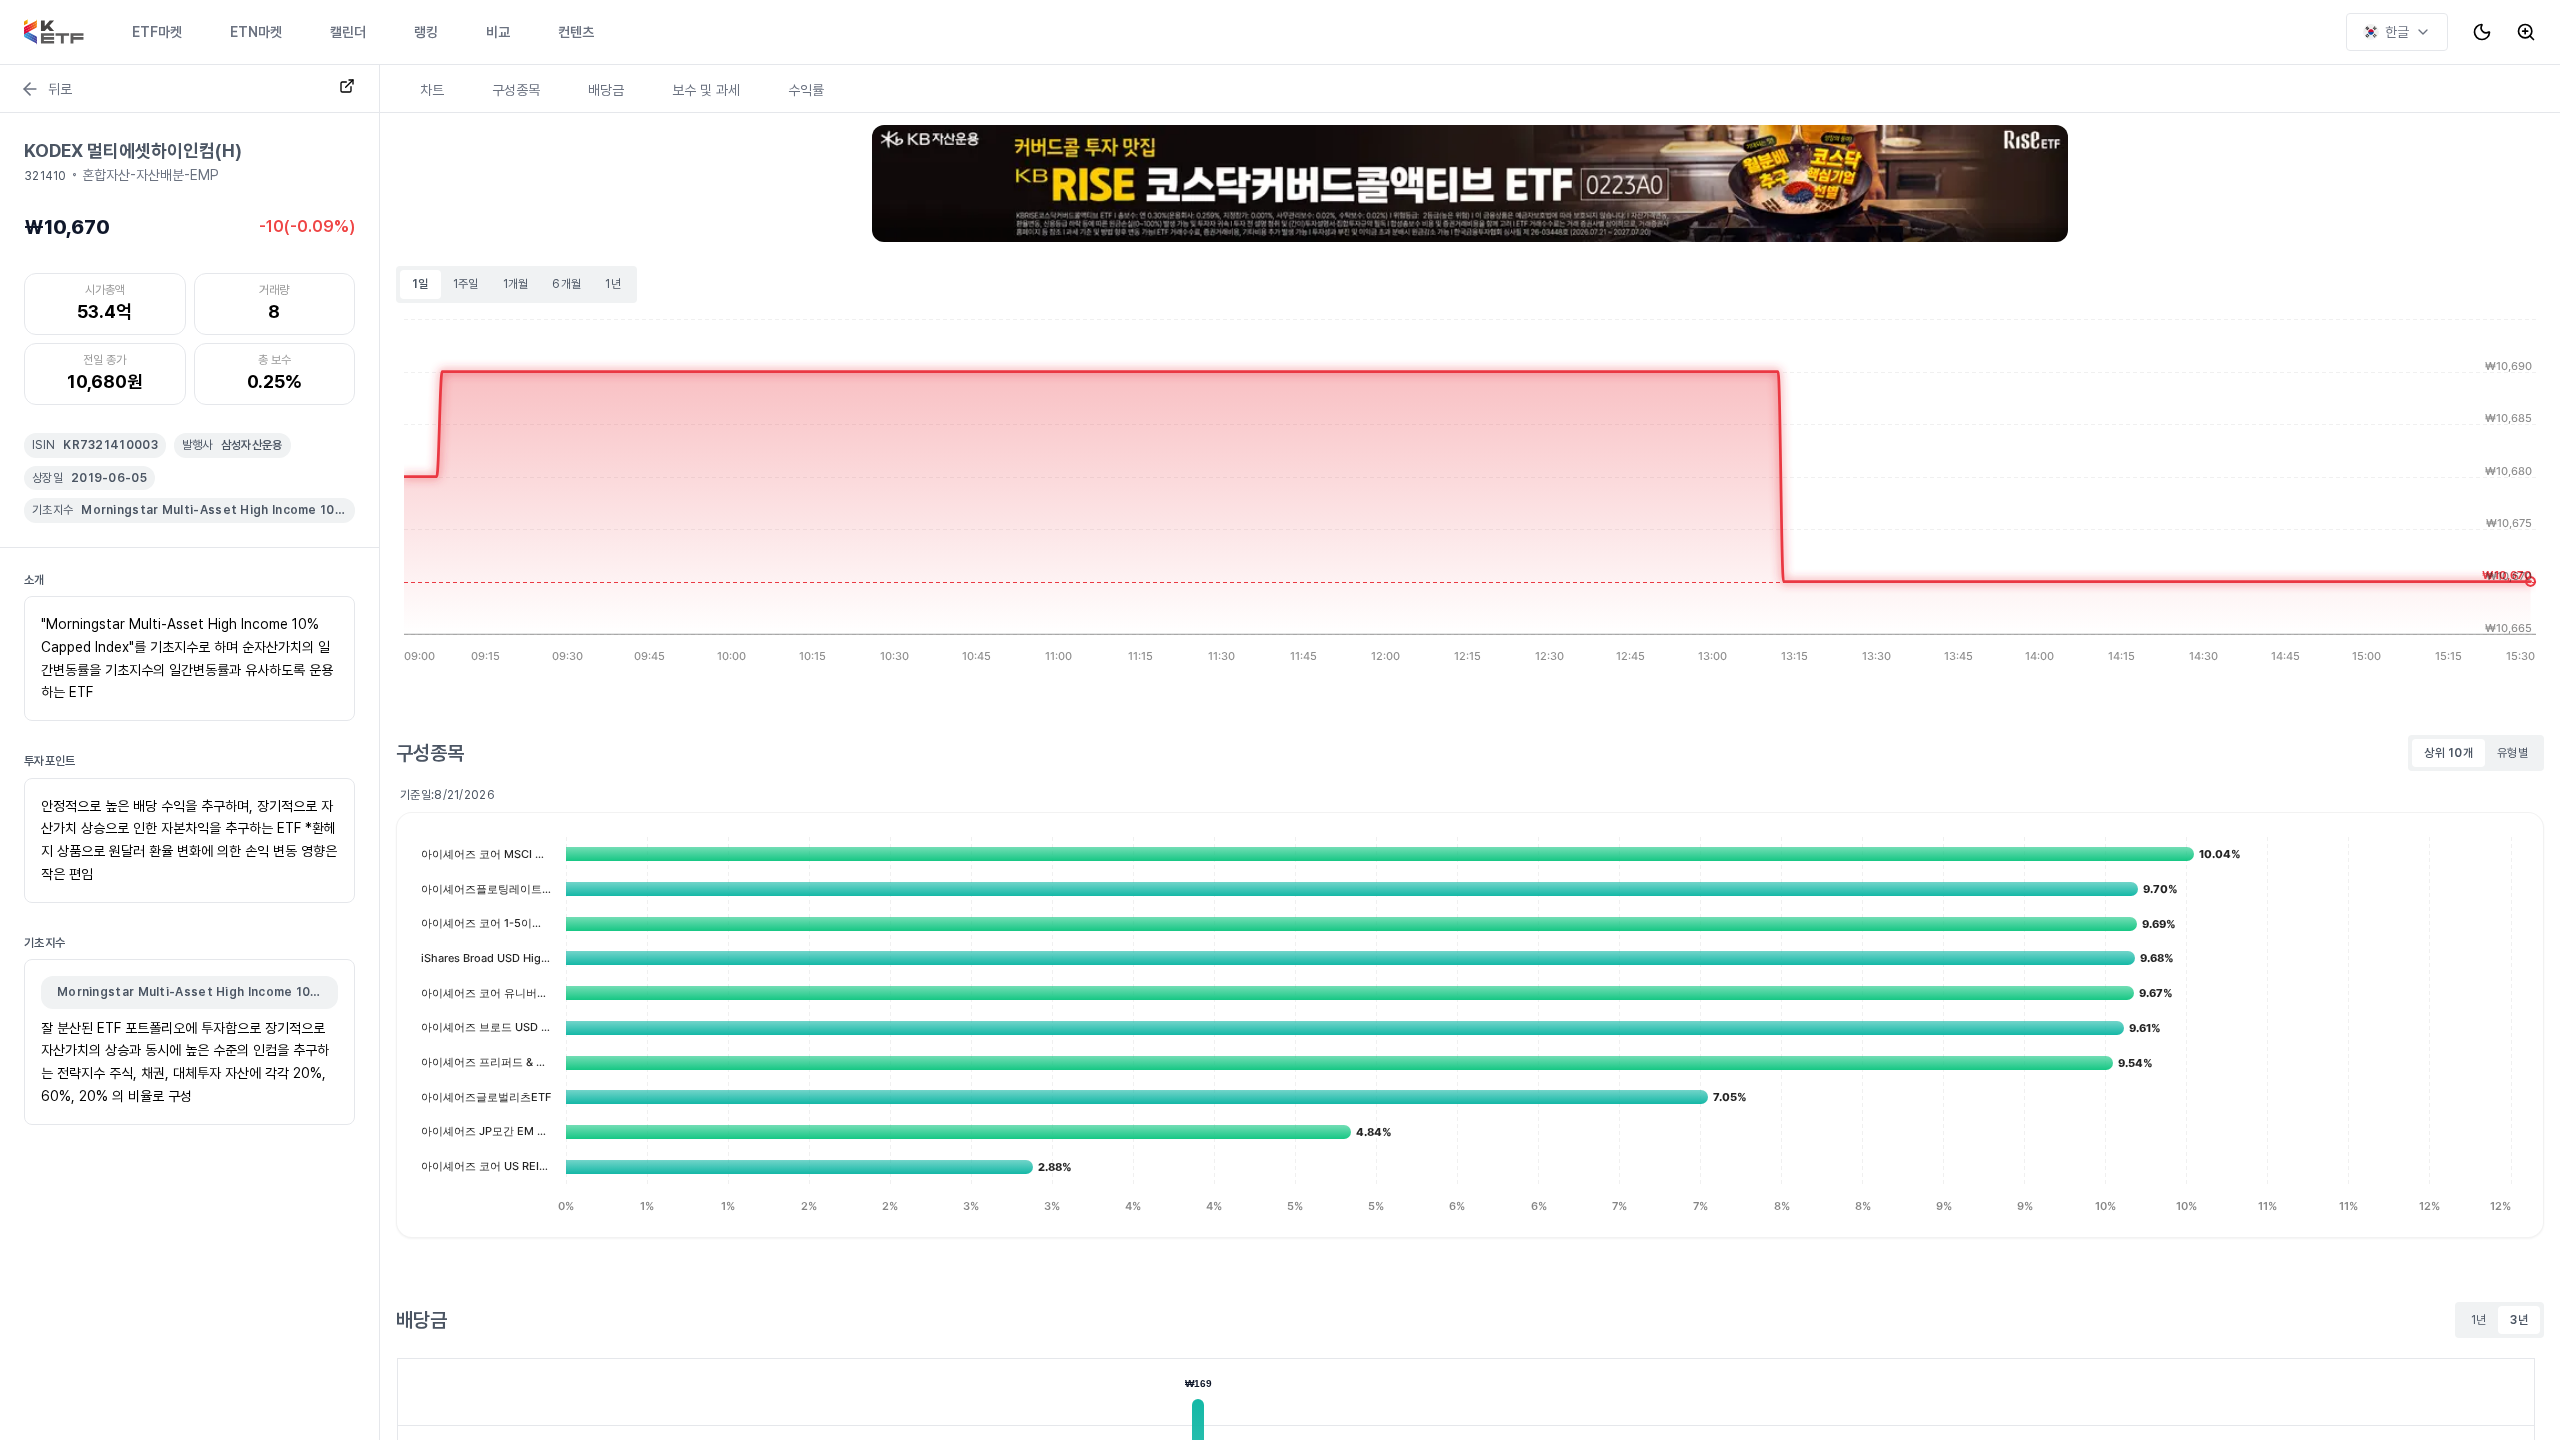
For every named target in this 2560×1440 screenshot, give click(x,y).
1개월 (516, 284)
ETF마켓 (157, 32)
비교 (498, 32)
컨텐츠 (576, 32)
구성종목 (516, 90)
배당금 (606, 90)
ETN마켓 (256, 32)
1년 (613, 284)
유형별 (2512, 753)
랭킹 (426, 32)
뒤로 (60, 89)
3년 (2519, 1320)
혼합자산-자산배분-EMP (150, 175)
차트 (432, 90)
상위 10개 (2448, 753)
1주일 (466, 284)
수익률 (806, 90)
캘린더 (348, 32)
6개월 (566, 284)
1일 (420, 284)
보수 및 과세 (706, 90)
